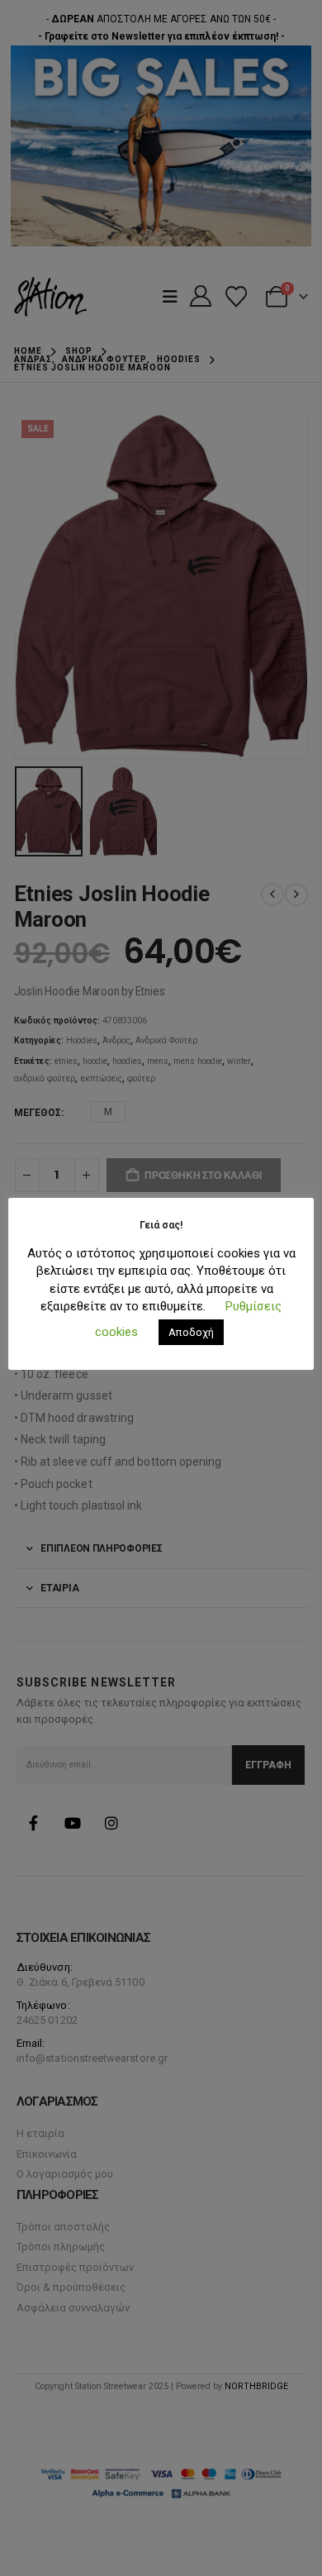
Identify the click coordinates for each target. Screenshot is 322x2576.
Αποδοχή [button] (191, 1332)
